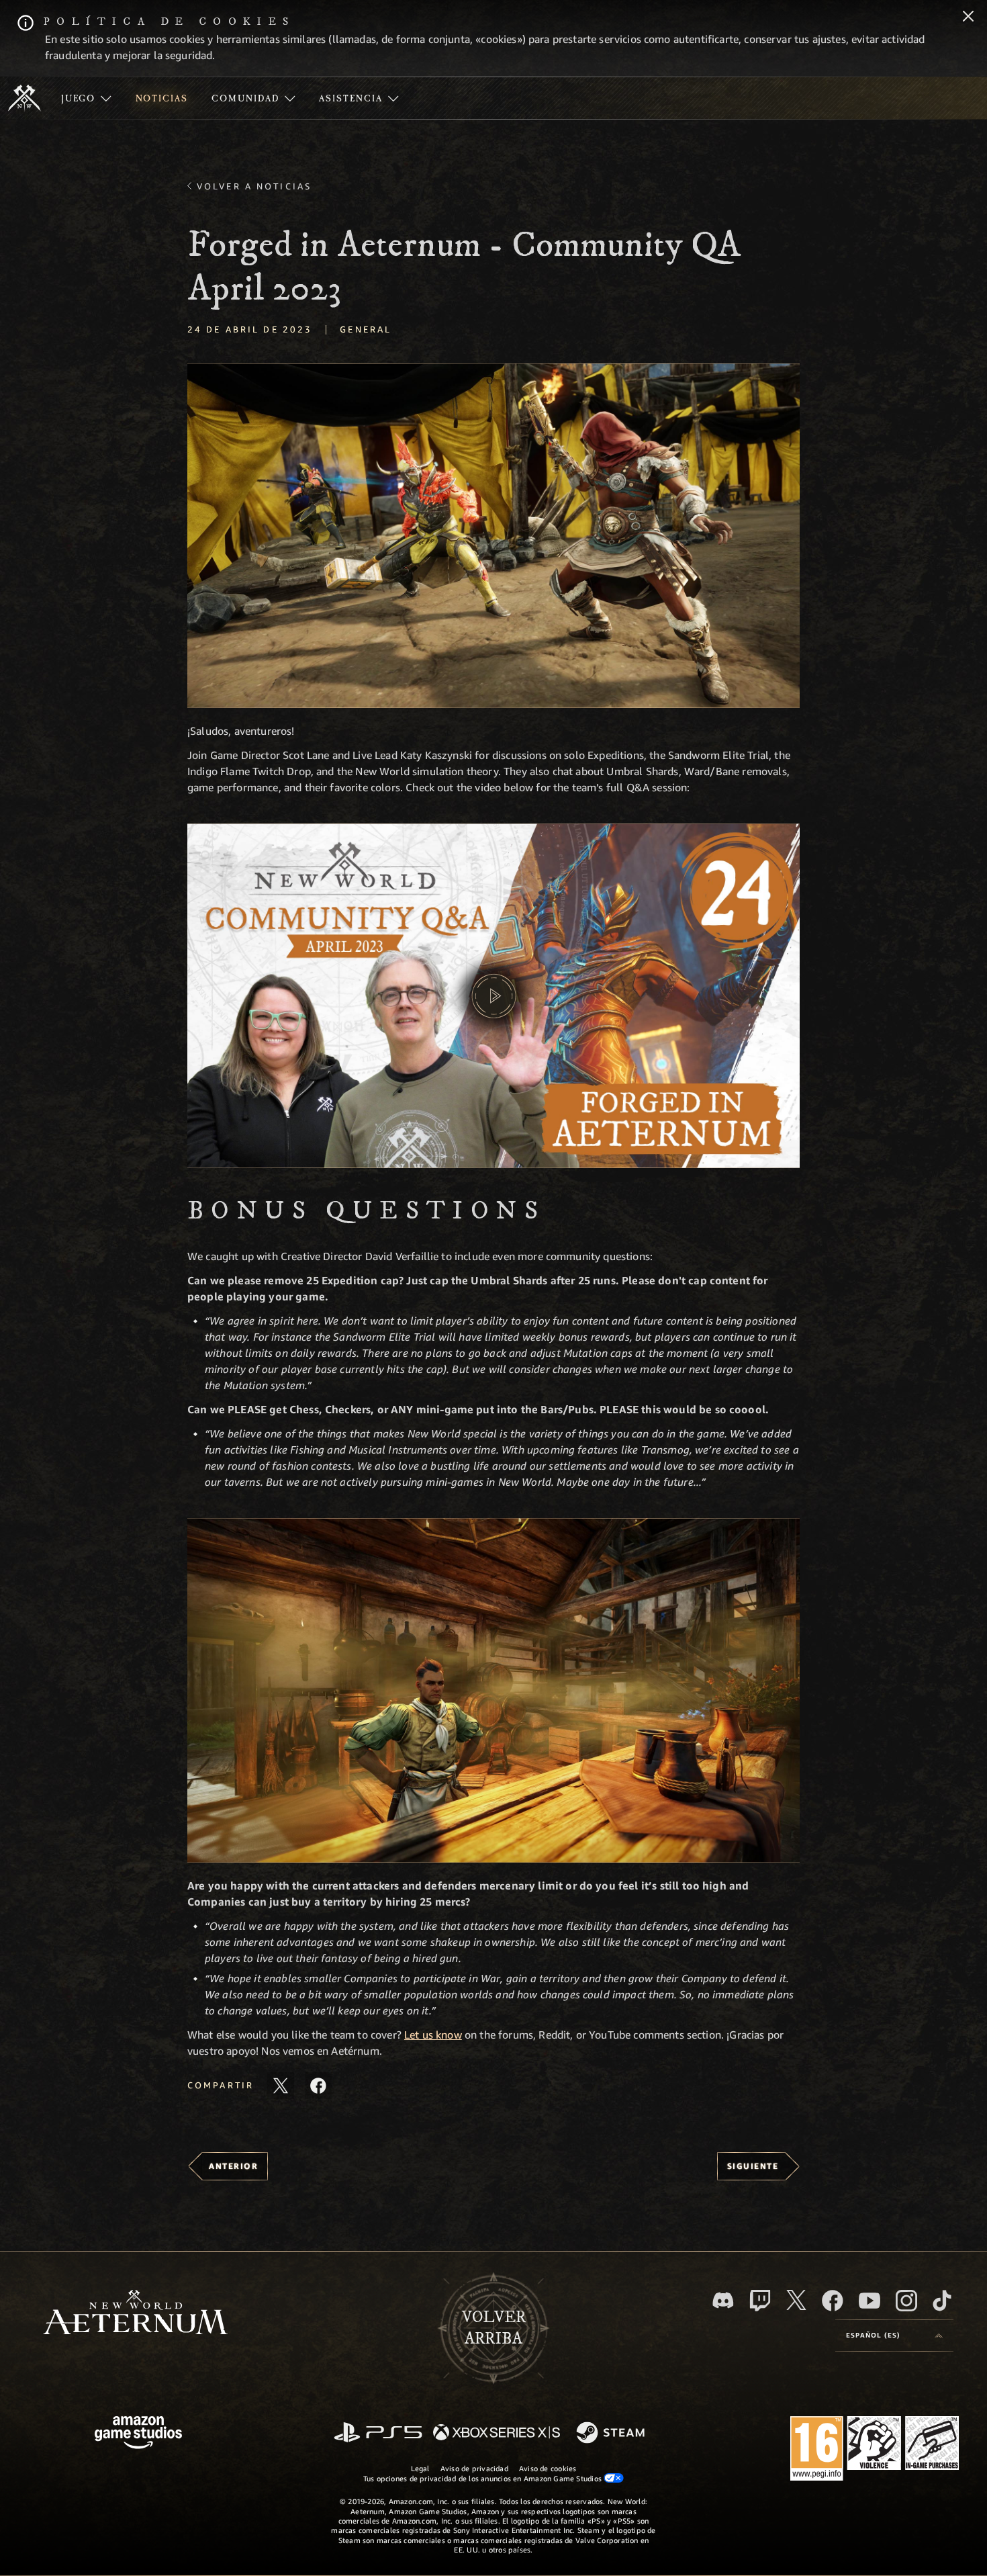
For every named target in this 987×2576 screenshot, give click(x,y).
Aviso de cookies (548, 2468)
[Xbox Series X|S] (497, 2433)
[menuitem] (86, 98)
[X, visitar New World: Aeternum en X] (796, 2300)
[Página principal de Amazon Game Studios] (138, 2434)
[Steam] (612, 2434)
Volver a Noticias (254, 186)
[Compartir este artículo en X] (281, 2086)
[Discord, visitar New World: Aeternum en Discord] (723, 2300)
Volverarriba (494, 2328)
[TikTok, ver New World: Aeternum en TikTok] (942, 2301)
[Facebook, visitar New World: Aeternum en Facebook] (833, 2301)
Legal (420, 2468)
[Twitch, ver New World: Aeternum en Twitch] (760, 2301)
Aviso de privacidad (474, 2468)
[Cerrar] (968, 17)
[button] (493, 536)
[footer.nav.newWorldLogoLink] (135, 2314)
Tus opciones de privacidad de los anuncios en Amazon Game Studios (484, 2478)
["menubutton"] (86, 98)
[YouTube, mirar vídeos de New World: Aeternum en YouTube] (869, 2301)
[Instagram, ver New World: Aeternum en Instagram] (906, 2301)
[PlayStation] (378, 2433)
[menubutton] (894, 2336)
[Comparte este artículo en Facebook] (318, 2086)
